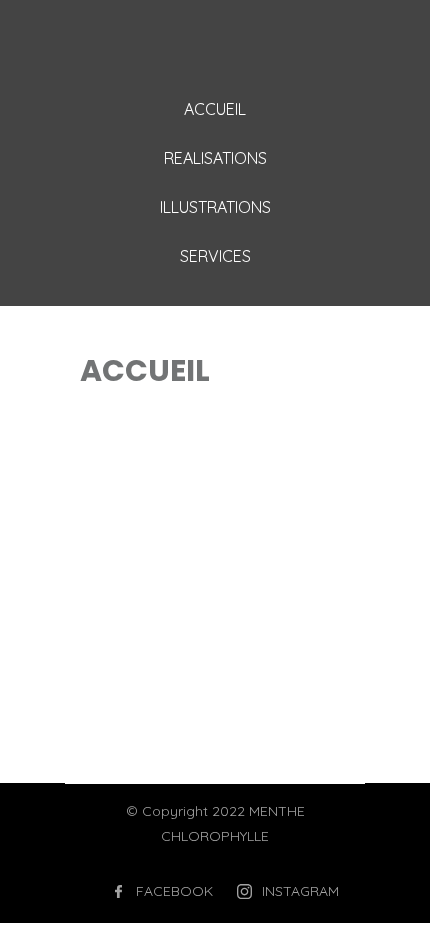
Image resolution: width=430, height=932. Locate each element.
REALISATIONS (215, 158)
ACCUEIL (215, 109)
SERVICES (215, 256)
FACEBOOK (174, 891)
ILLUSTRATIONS (215, 207)
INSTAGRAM (300, 891)
